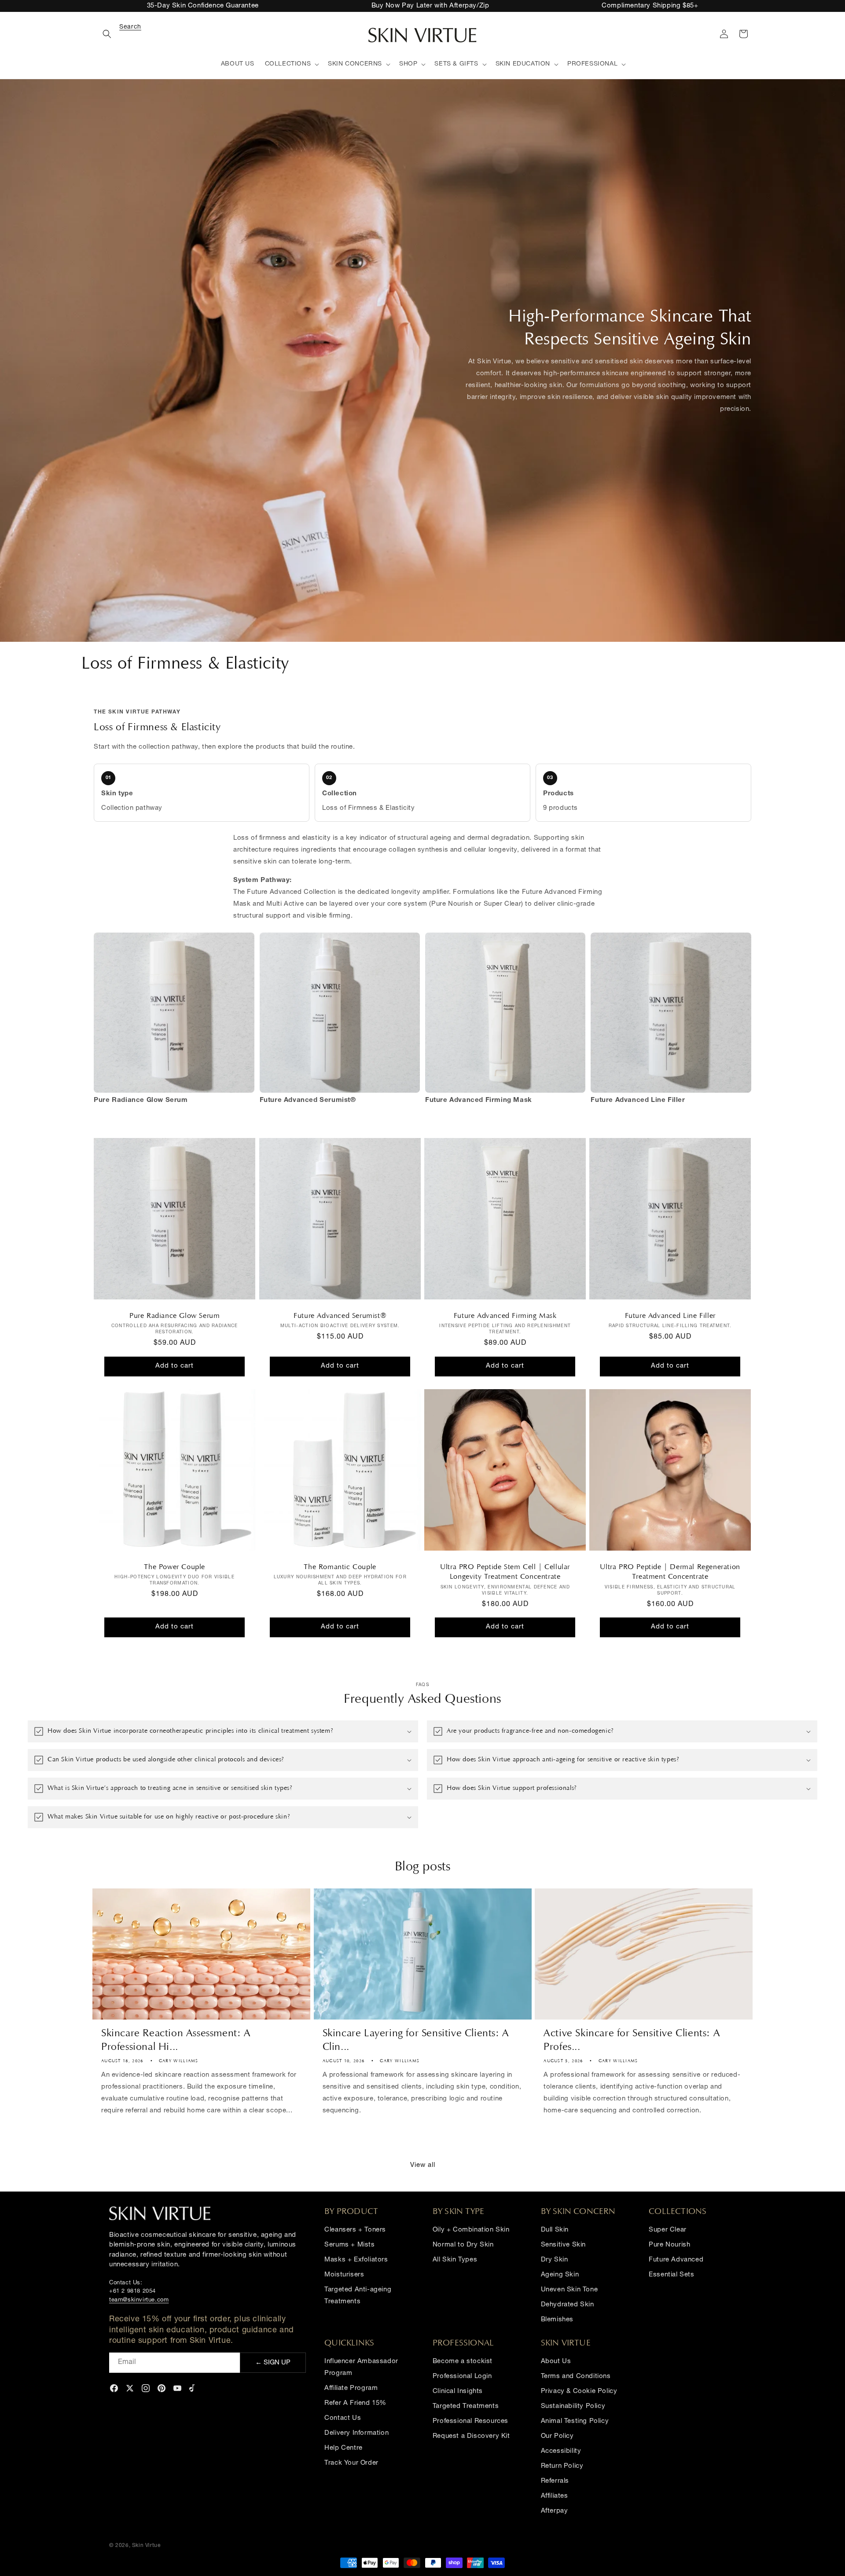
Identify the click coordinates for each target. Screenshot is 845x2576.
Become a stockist (463, 2362)
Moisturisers (344, 2275)
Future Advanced (676, 2260)
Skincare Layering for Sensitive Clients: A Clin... (416, 2040)
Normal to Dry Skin (463, 2245)
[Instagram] (146, 2388)
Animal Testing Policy (575, 2421)
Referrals (555, 2481)
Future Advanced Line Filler (670, 1316)
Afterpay (555, 2511)
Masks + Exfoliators (356, 2260)
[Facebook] (114, 2388)
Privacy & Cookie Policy (579, 2391)
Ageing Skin (560, 2275)
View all (423, 2165)
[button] (119, 34)
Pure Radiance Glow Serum (175, 1316)
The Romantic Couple (340, 1567)
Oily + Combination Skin (471, 2230)
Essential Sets (671, 2275)
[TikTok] (193, 2388)
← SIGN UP (273, 2363)
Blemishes (557, 2320)
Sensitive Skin (563, 2245)
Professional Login (462, 2377)
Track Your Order (351, 2463)
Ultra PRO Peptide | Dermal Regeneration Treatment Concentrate (670, 1572)
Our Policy (557, 2436)
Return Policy (562, 2466)
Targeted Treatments (466, 2406)
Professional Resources (470, 2421)
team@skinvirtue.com (139, 2300)
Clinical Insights (458, 2391)
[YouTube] (177, 2388)
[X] (130, 2388)
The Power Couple (175, 1567)
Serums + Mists (349, 2245)
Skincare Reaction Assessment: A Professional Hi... (176, 2040)
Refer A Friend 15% (355, 2403)
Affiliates (555, 2496)
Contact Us (343, 2418)
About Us (556, 2362)
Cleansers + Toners (355, 2230)
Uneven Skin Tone (569, 2290)
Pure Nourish (669, 2245)
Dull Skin (555, 2230)
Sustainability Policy (573, 2406)
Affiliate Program (351, 2388)
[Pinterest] (162, 2388)
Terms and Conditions (576, 2377)
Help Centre (344, 2448)
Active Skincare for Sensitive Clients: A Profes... (632, 2040)
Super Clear (668, 2230)
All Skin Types (455, 2260)
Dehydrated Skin (568, 2305)
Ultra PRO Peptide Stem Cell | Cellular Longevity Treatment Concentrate (505, 1572)
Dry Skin (555, 2260)
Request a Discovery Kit (471, 2436)
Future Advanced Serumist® (340, 1316)
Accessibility (561, 2451)
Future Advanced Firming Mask (505, 1316)
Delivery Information (356, 2433)
